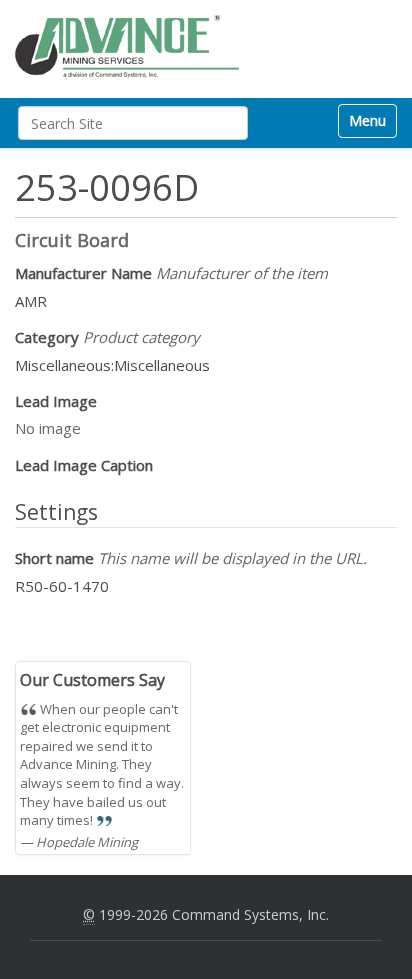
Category (107, 337)
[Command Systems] (127, 46)
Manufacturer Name (171, 273)
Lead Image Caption (84, 465)
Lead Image (56, 401)
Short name (191, 558)
